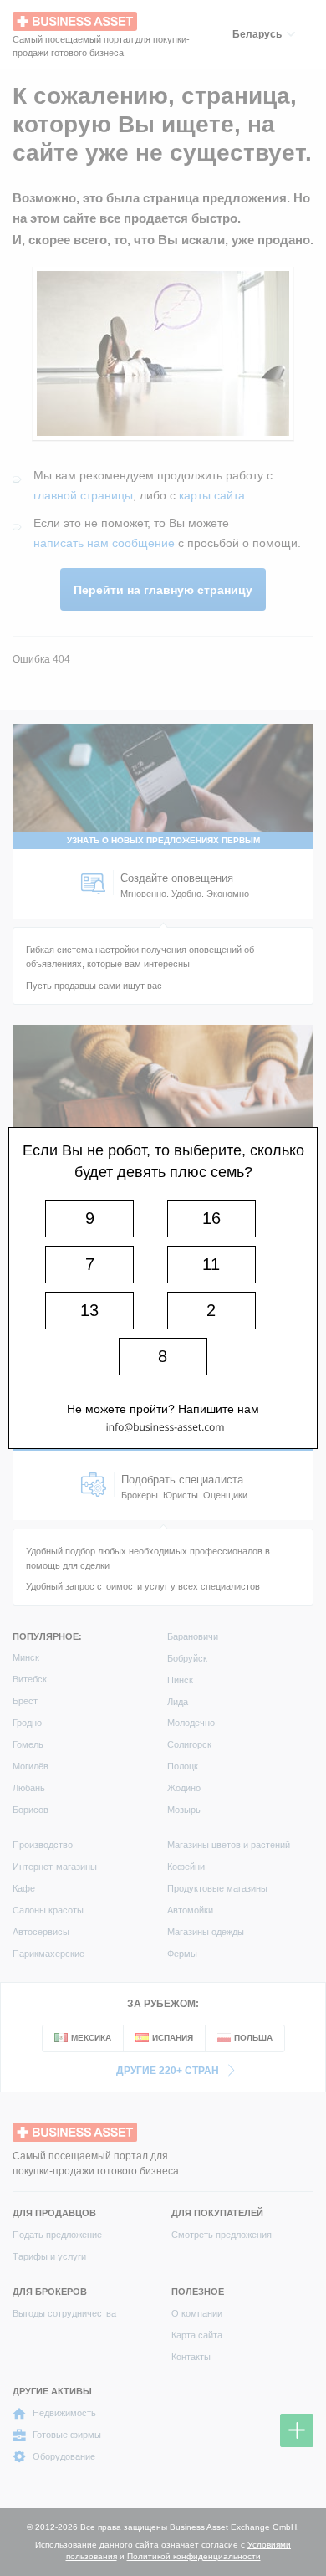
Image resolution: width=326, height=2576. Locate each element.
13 (89, 1310)
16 (211, 1218)
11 (211, 1264)
